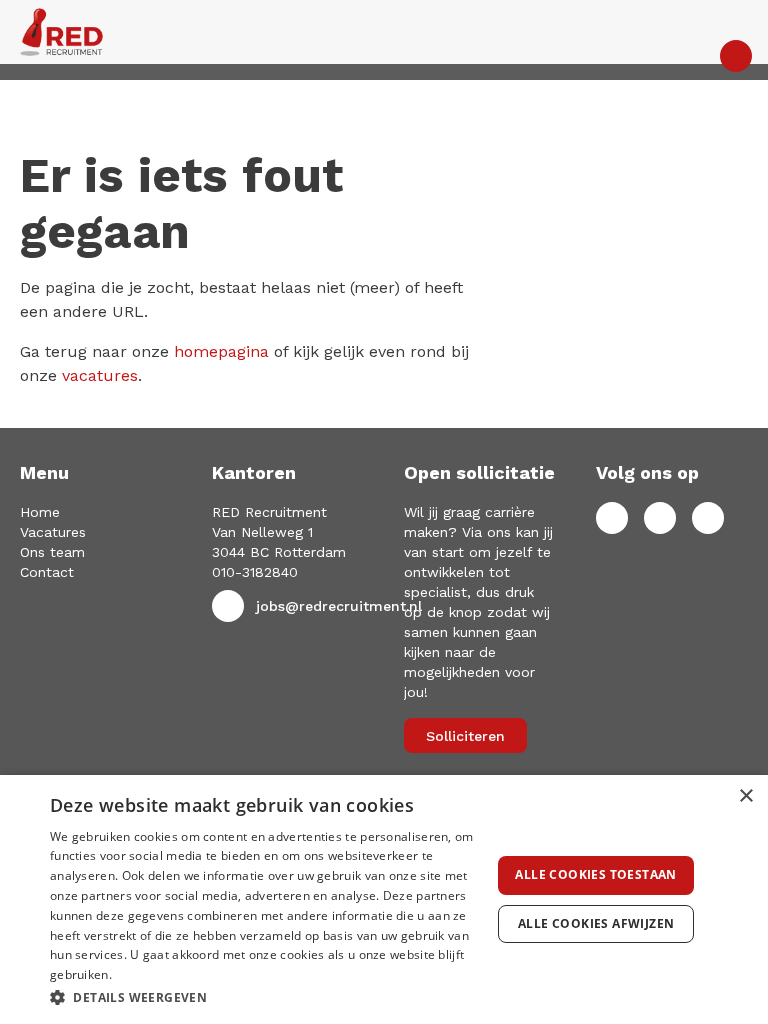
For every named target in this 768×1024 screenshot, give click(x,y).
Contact (47, 572)
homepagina (221, 351)
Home (40, 512)
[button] (264, 997)
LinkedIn (660, 518)
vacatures (100, 375)
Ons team (52, 552)
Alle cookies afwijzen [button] (596, 923)
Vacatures (53, 532)
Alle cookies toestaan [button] (595, 874)
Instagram (708, 518)
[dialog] (384, 899)
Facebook (612, 518)
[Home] (384, 32)
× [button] (745, 796)
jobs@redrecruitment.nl (339, 606)
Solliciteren (465, 736)
